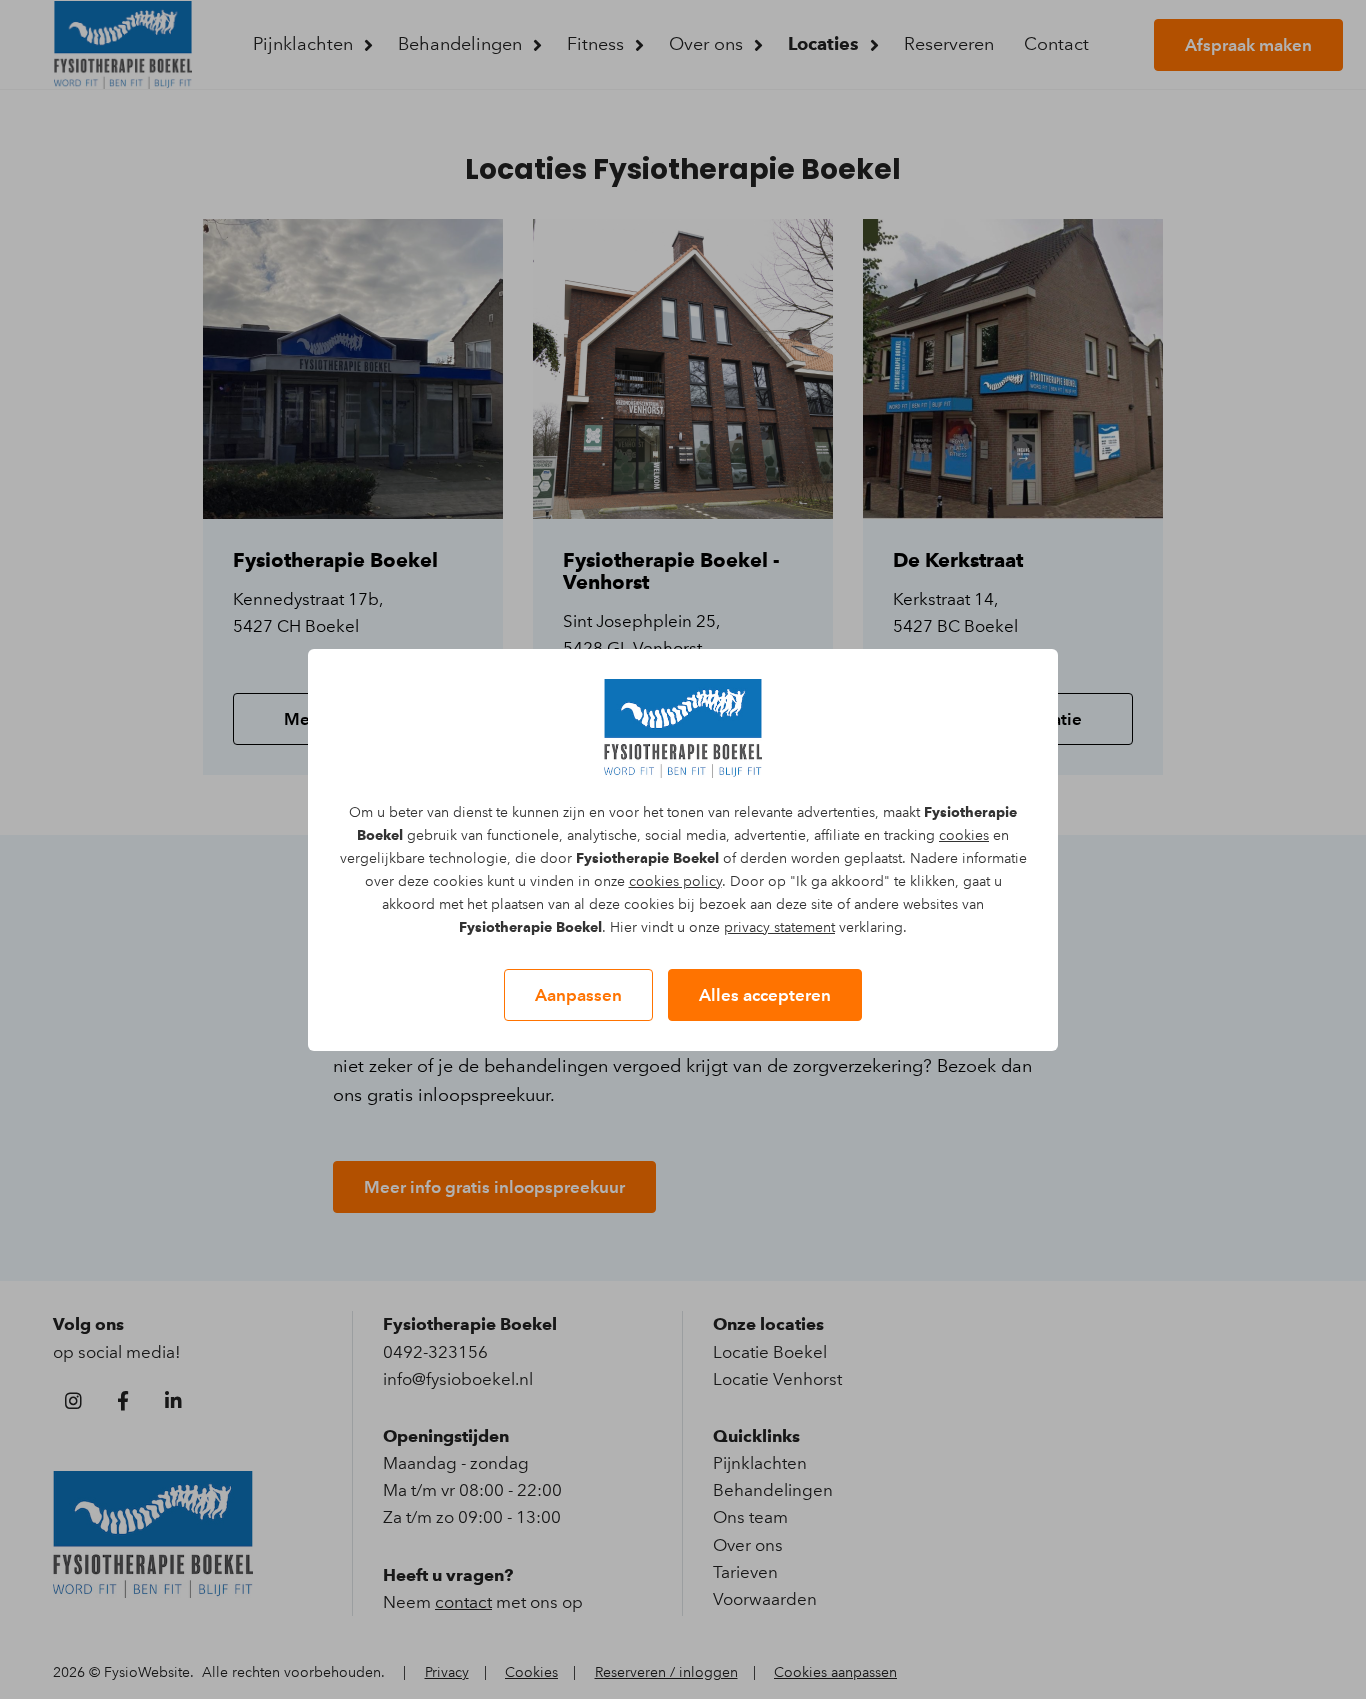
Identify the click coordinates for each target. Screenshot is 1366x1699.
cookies (964, 835)
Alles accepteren (765, 995)
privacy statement (779, 927)
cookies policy (675, 881)
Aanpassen (578, 995)
